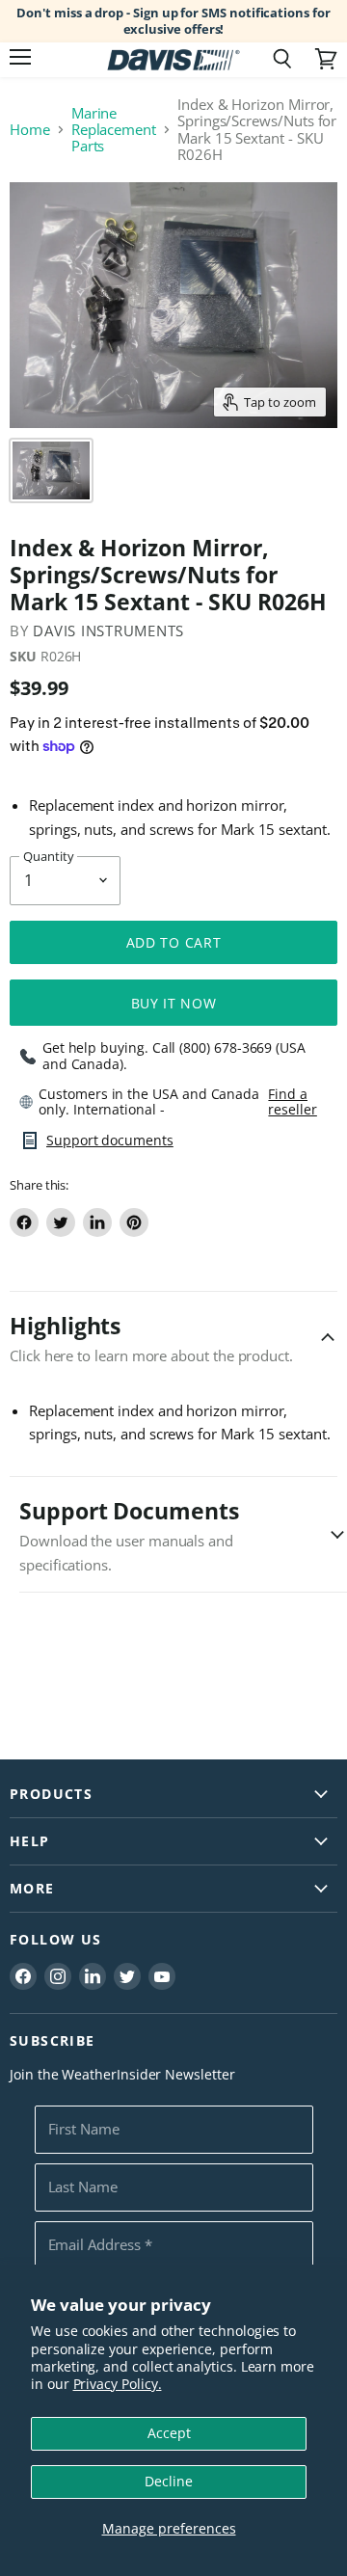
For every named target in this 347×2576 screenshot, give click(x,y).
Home (30, 130)
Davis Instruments (108, 631)
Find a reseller (292, 1102)
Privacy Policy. (118, 2384)
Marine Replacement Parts (114, 130)
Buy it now (174, 1003)
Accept (169, 2433)
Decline (169, 2481)
